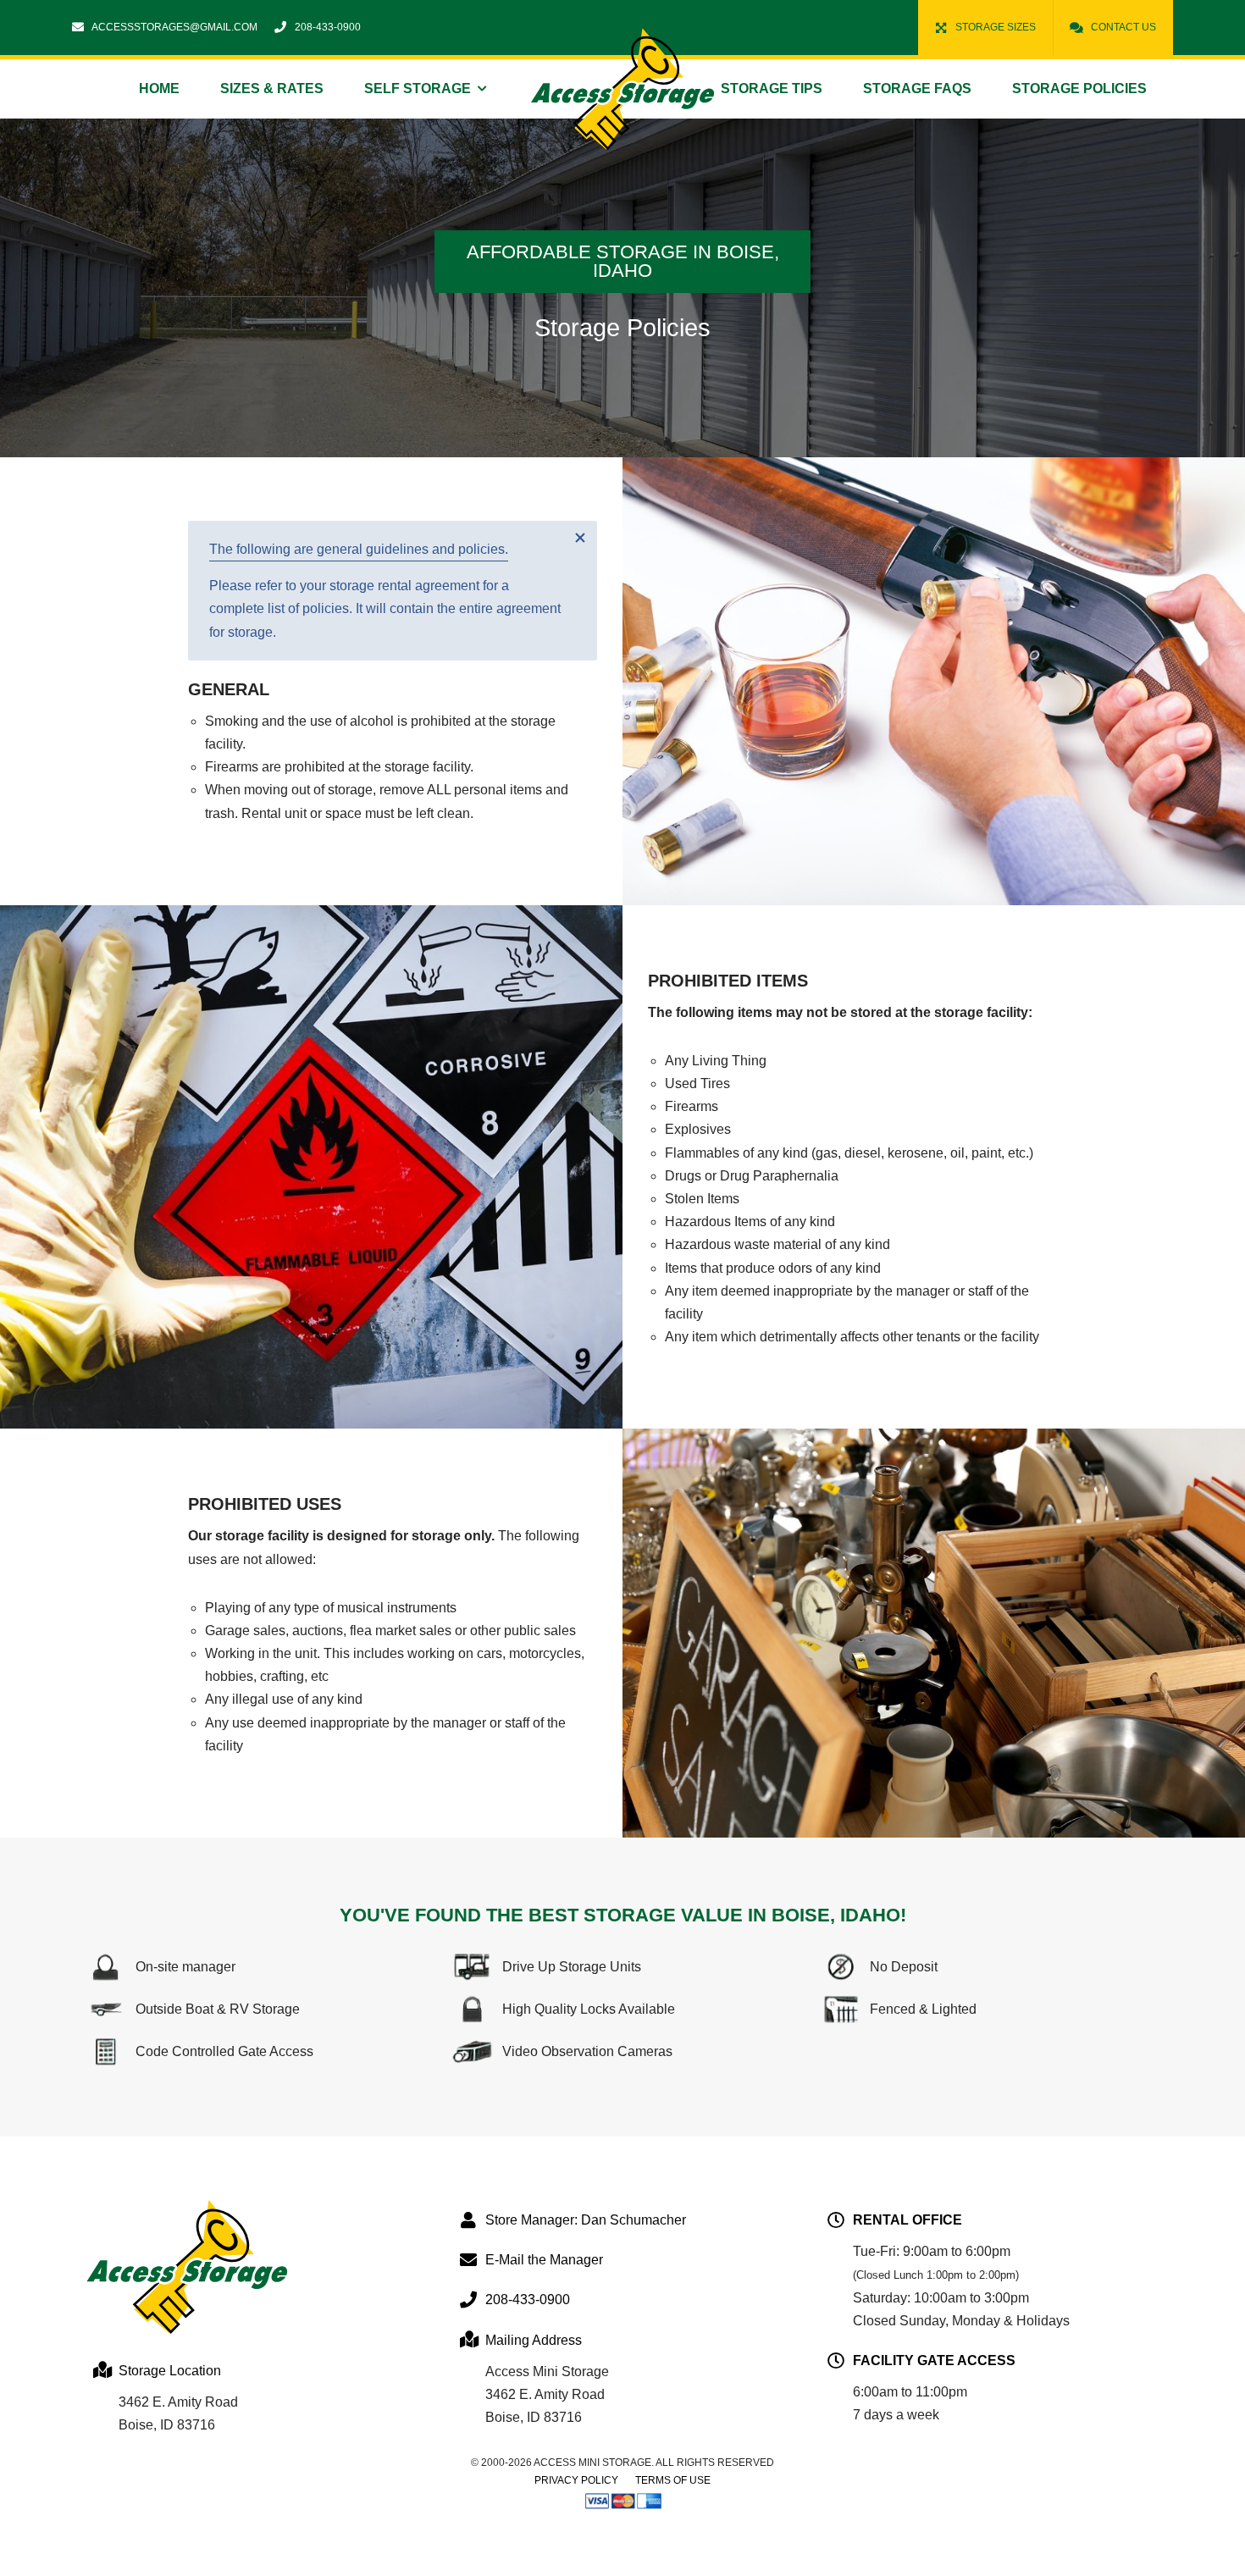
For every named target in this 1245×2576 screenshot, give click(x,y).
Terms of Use (673, 2480)
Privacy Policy (576, 2480)
